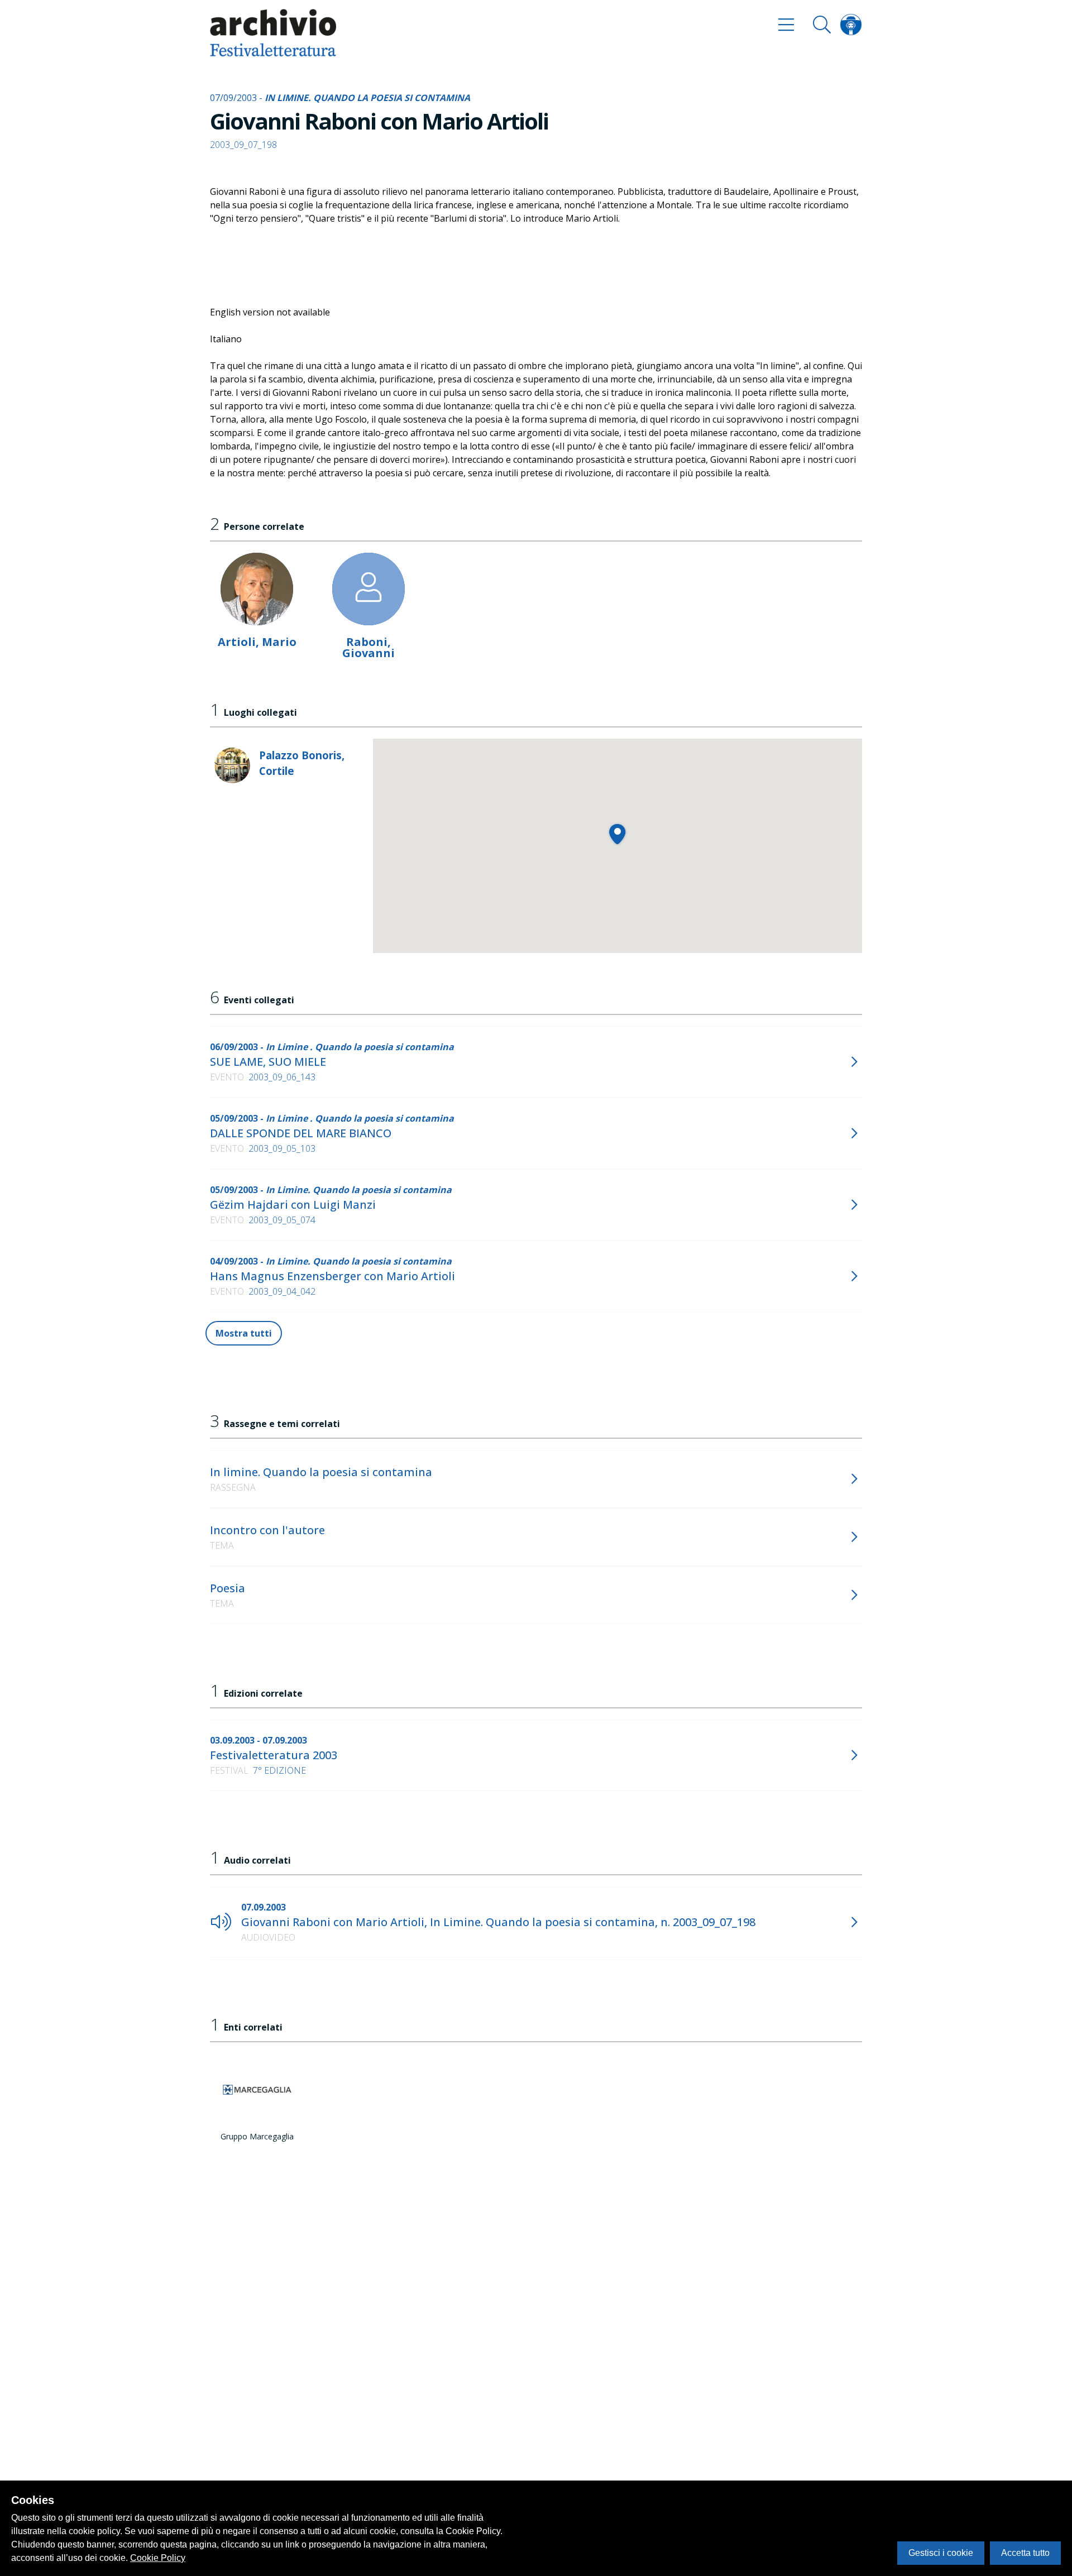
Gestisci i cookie (941, 2553)
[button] (617, 834)
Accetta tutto (1025, 2553)
